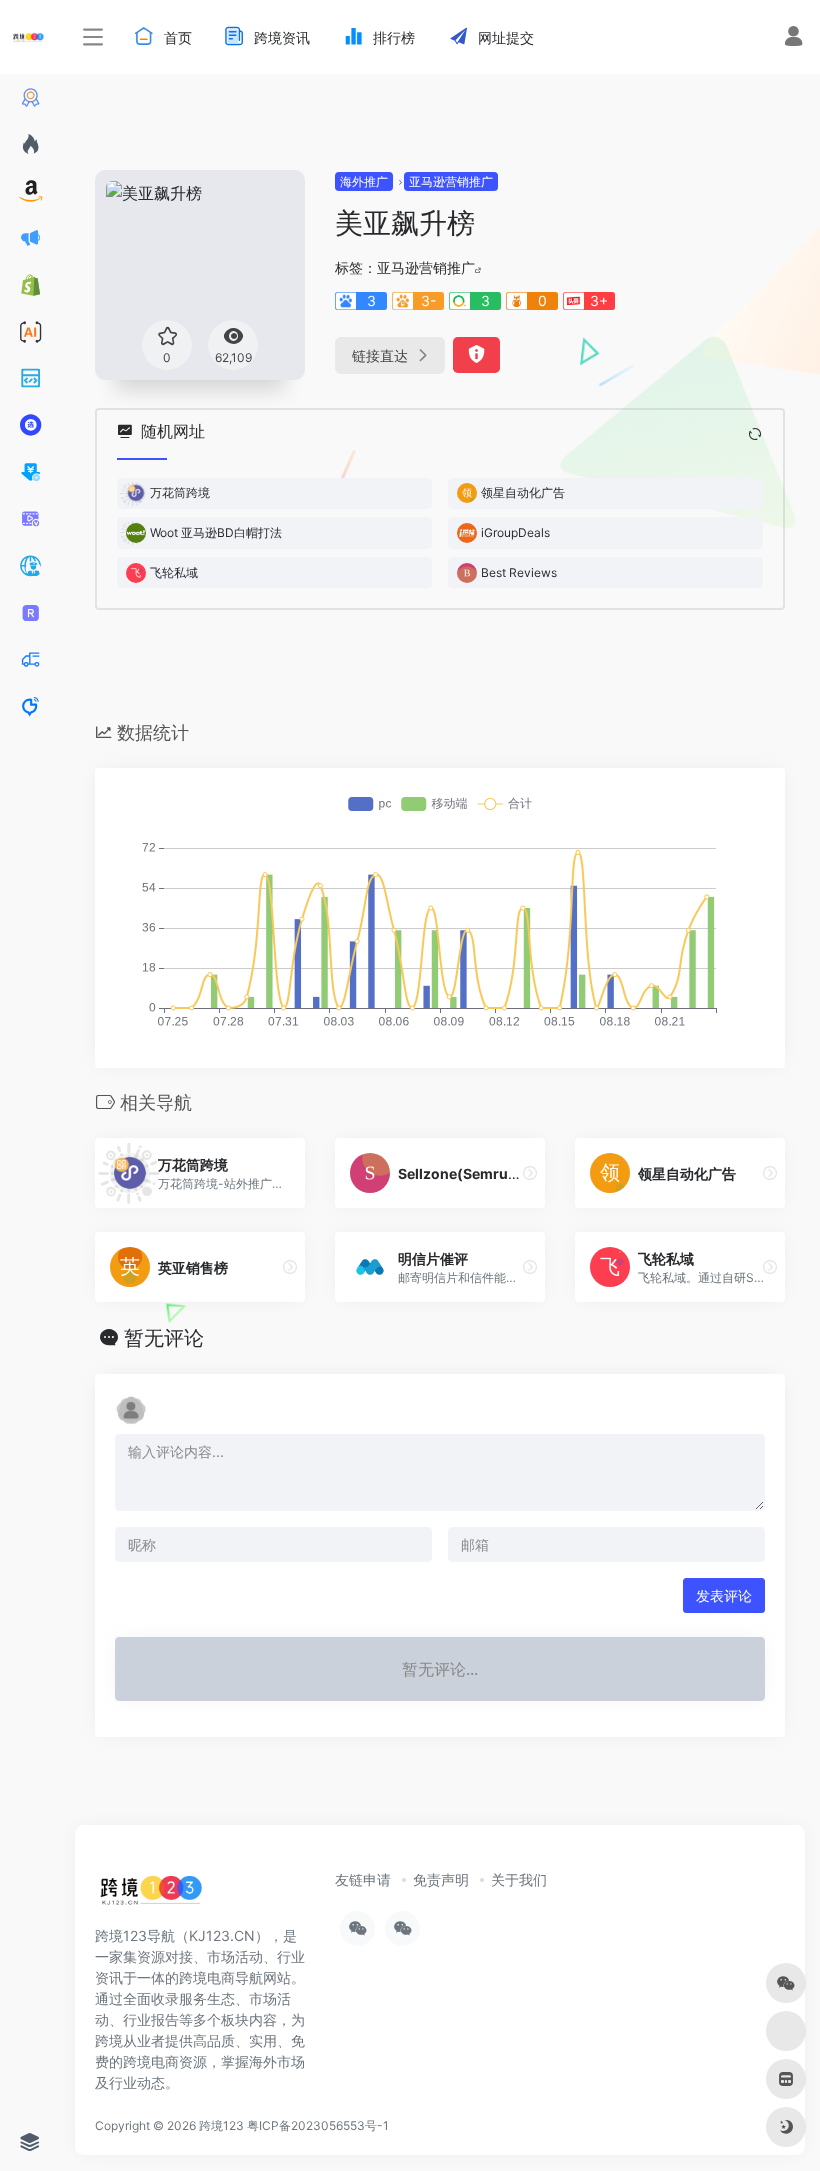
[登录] (793, 38)
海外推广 (364, 181)
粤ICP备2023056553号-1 (318, 2125)
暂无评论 (164, 1338)
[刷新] (755, 434)
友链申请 (363, 1879)
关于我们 (519, 1879)
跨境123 (221, 2125)
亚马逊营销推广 (451, 181)
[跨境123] (151, 1895)
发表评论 (724, 1595)
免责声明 (441, 1879)
